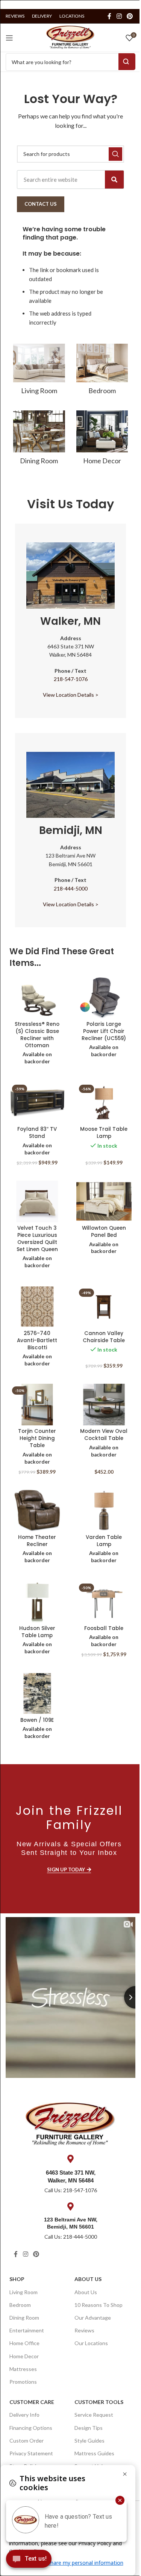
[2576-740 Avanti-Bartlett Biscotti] (37, 1307)
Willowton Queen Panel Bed (104, 1232)
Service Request (94, 2415)
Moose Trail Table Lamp (104, 1133)
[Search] (114, 180)
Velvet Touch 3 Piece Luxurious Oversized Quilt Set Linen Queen (37, 1239)
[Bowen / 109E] (37, 1694)
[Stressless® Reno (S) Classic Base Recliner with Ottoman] (37, 998)
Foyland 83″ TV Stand (37, 1133)
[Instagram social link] (119, 16)
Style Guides (89, 2441)
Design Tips (89, 2428)
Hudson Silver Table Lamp (37, 1632)
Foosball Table (104, 1628)
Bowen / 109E (37, 1720)
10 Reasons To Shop (99, 2305)
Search (127, 62)
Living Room (23, 2292)
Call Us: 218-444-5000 (71, 2237)
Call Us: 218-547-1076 (71, 2190)
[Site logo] (70, 37)
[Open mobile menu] (9, 38)
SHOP (17, 2279)
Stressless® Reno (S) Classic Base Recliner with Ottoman (37, 1035)
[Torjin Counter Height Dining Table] (37, 1405)
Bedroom (20, 2305)
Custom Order (27, 2441)
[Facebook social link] (109, 16)
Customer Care (32, 2402)
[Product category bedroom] (102, 371)
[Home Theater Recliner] (37, 1511)
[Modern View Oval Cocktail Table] (104, 1405)
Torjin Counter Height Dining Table (37, 1438)
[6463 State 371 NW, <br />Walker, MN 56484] (71, 2159)
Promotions (23, 2382)
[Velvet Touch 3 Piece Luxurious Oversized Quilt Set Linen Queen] (37, 1201)
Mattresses (23, 2369)
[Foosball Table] (104, 1602)
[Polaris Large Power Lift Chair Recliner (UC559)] (104, 998)
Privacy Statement (31, 2453)
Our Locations (91, 2343)
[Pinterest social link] (130, 16)
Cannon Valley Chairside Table (104, 1337)
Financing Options (31, 2428)
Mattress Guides (94, 2453)
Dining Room (24, 2318)
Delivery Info (24, 2415)
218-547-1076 (71, 679)
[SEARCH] (115, 154)
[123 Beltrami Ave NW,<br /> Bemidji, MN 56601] (71, 2206)
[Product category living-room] (39, 371)
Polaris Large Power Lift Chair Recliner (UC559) (104, 1031)
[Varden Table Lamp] (104, 1511)
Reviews (84, 2330)
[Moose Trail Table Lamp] (104, 1103)
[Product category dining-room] (39, 440)
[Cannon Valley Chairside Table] (104, 1307)
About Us (88, 2279)
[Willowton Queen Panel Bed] (104, 1201)
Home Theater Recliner (37, 1541)
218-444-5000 (71, 888)
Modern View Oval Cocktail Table (104, 1435)
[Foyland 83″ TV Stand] (37, 1103)
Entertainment (27, 2330)
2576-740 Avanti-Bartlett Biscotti (37, 1340)
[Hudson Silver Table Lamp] (37, 1602)
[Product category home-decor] (102, 440)
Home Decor (24, 2356)
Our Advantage (93, 2318)
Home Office (24, 2343)
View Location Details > (71, 695)
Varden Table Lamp (104, 1541)
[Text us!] (29, 2561)
